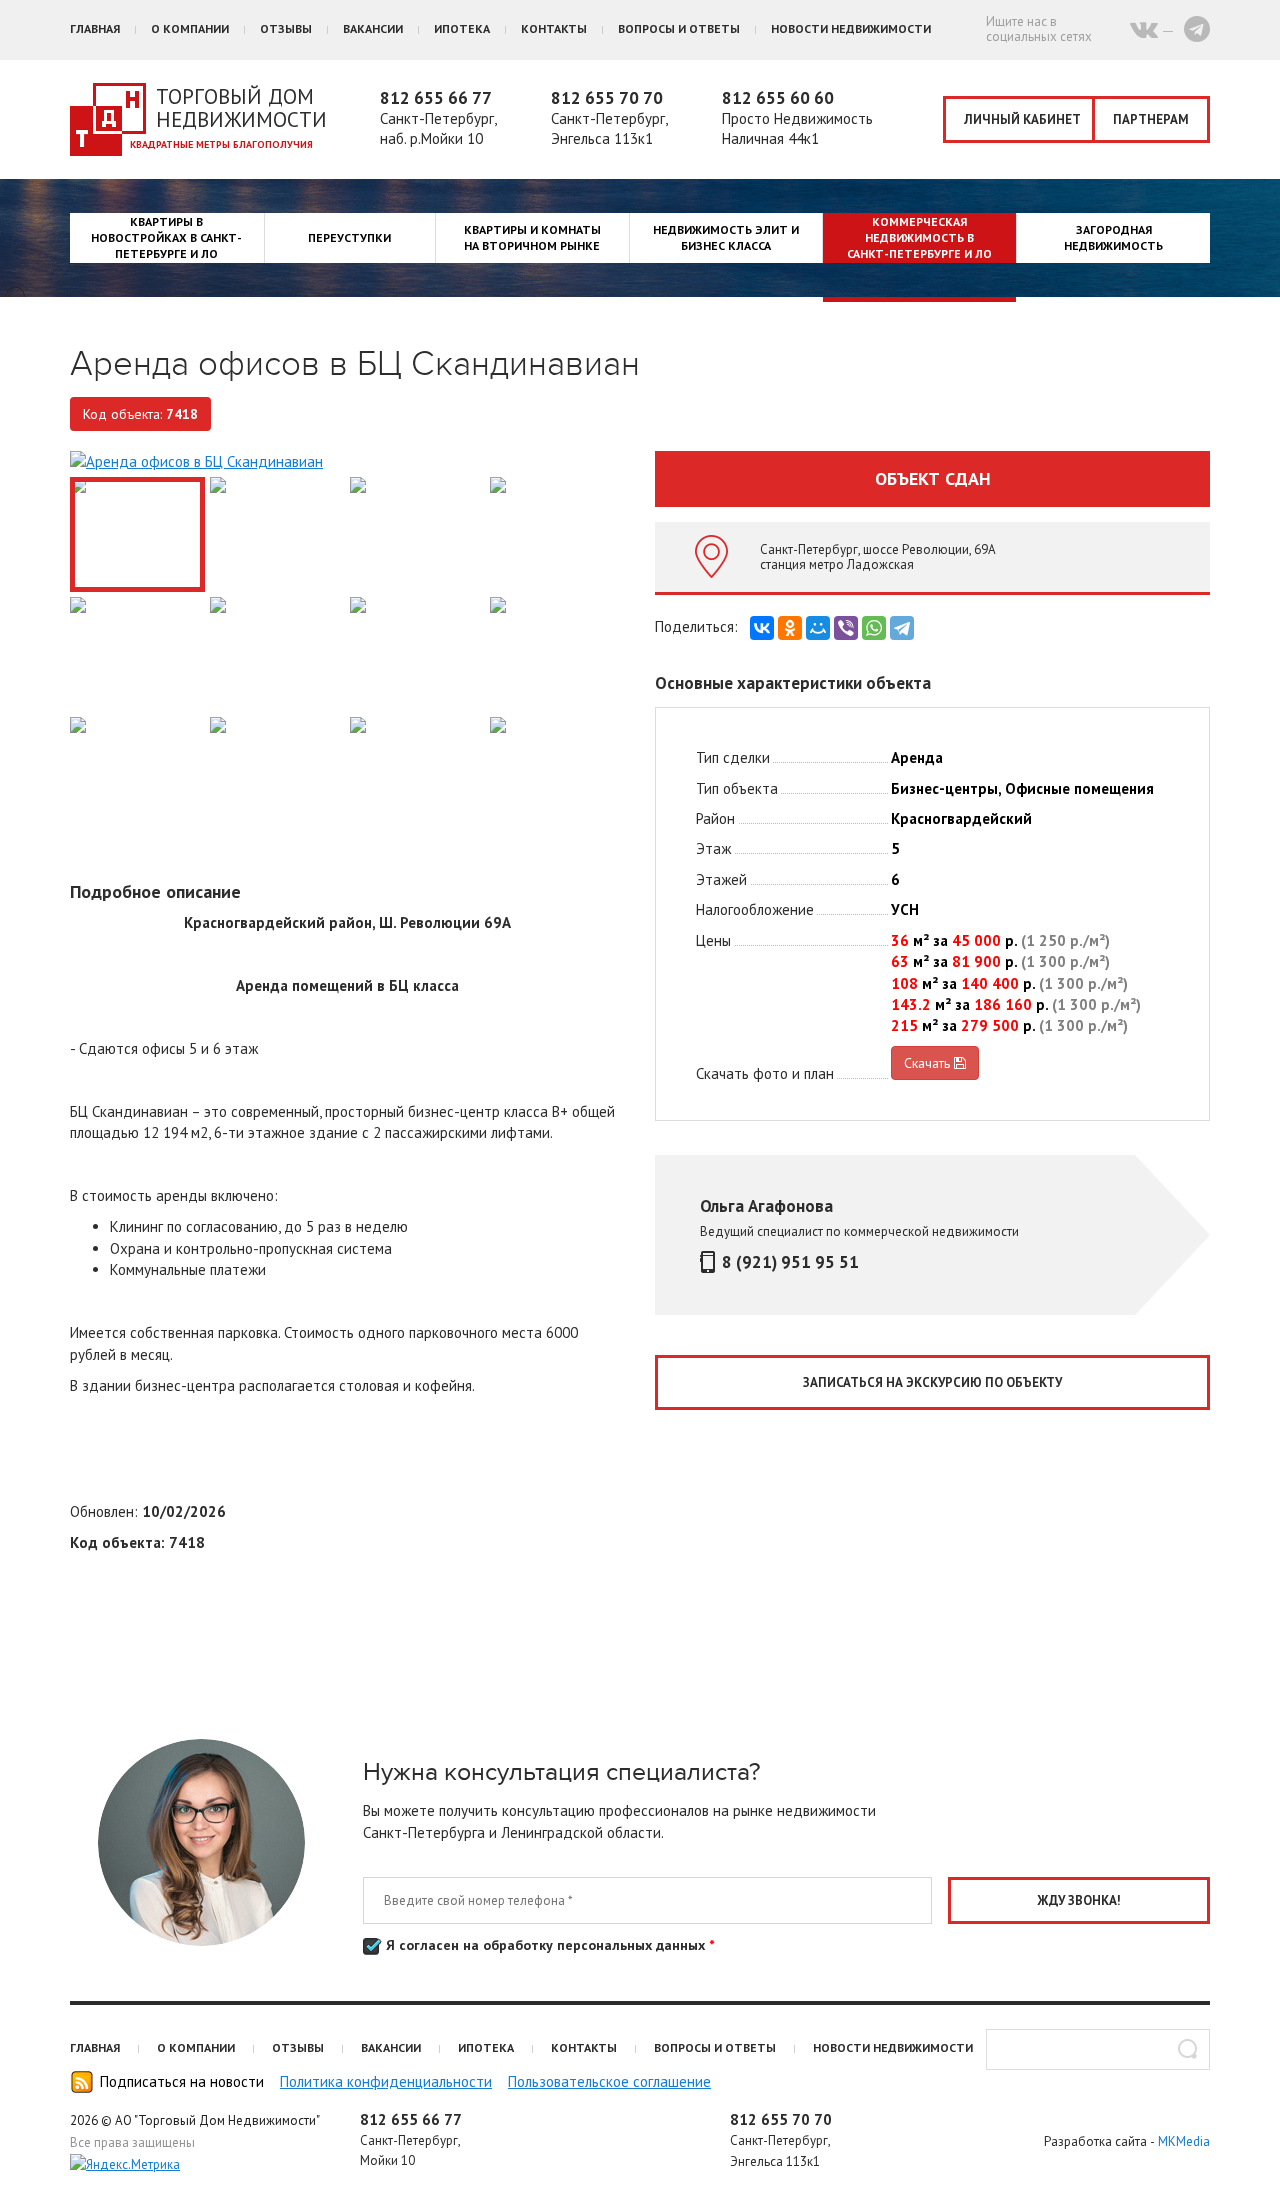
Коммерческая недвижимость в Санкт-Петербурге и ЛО (919, 237)
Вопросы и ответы (679, 28)
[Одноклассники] (790, 628)
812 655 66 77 (436, 98)
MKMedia (1184, 2141)
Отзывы (286, 28)
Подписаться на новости (182, 2081)
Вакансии (373, 28)
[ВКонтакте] (762, 628)
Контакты (554, 28)
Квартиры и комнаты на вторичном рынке (532, 237)
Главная (95, 28)
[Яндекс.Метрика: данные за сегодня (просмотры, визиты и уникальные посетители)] (125, 2165)
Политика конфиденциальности (386, 2081)
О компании (190, 28)
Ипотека (462, 28)
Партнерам (1151, 119)
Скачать (929, 1063)
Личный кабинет (1022, 119)
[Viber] (846, 628)
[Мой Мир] (818, 628)
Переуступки (349, 237)
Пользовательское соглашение (609, 2081)
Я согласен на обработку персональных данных (548, 1945)
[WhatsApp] (874, 628)
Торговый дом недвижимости (241, 108)
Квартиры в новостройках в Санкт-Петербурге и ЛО (166, 237)
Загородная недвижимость (1113, 237)
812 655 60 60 (778, 98)
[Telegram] (902, 628)
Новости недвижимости (851, 28)
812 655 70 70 (607, 98)
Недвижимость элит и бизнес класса (726, 237)
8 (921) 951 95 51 (790, 1262)
